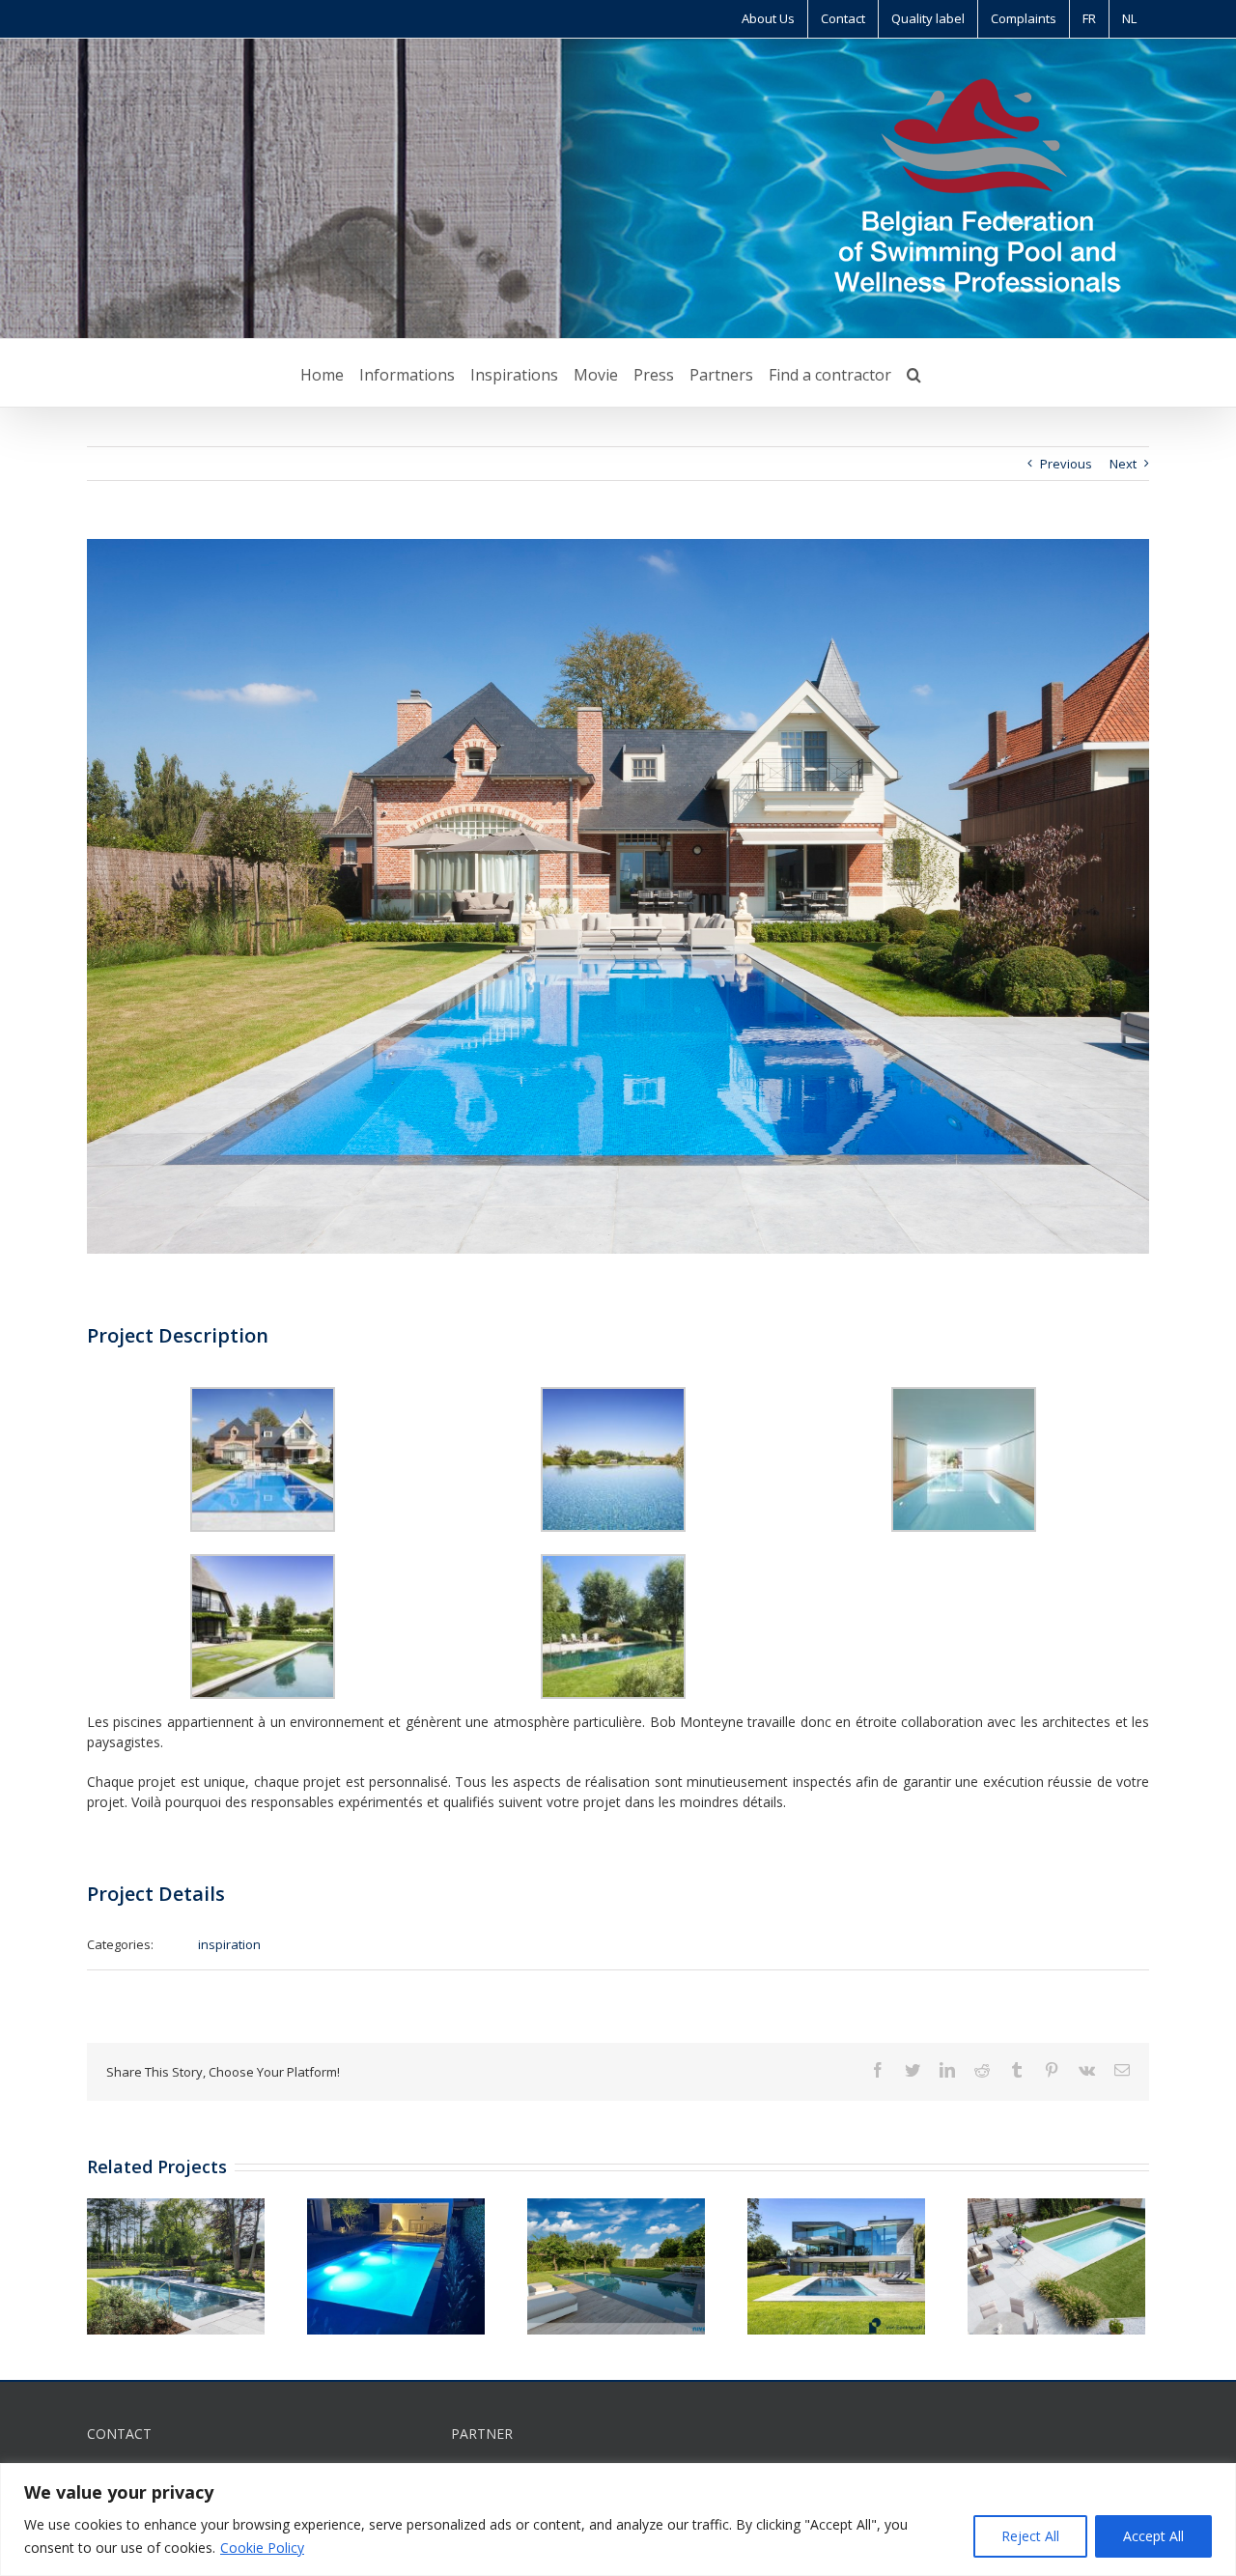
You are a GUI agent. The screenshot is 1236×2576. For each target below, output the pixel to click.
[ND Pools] (396, 2265)
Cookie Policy (262, 2548)
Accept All (1153, 2536)
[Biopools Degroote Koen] (176, 2265)
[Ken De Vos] (616, 2265)
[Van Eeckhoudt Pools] (836, 2265)
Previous (1066, 464)
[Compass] (1056, 2265)
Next (1123, 464)
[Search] (914, 373)
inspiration (229, 1944)
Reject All (1030, 2536)
